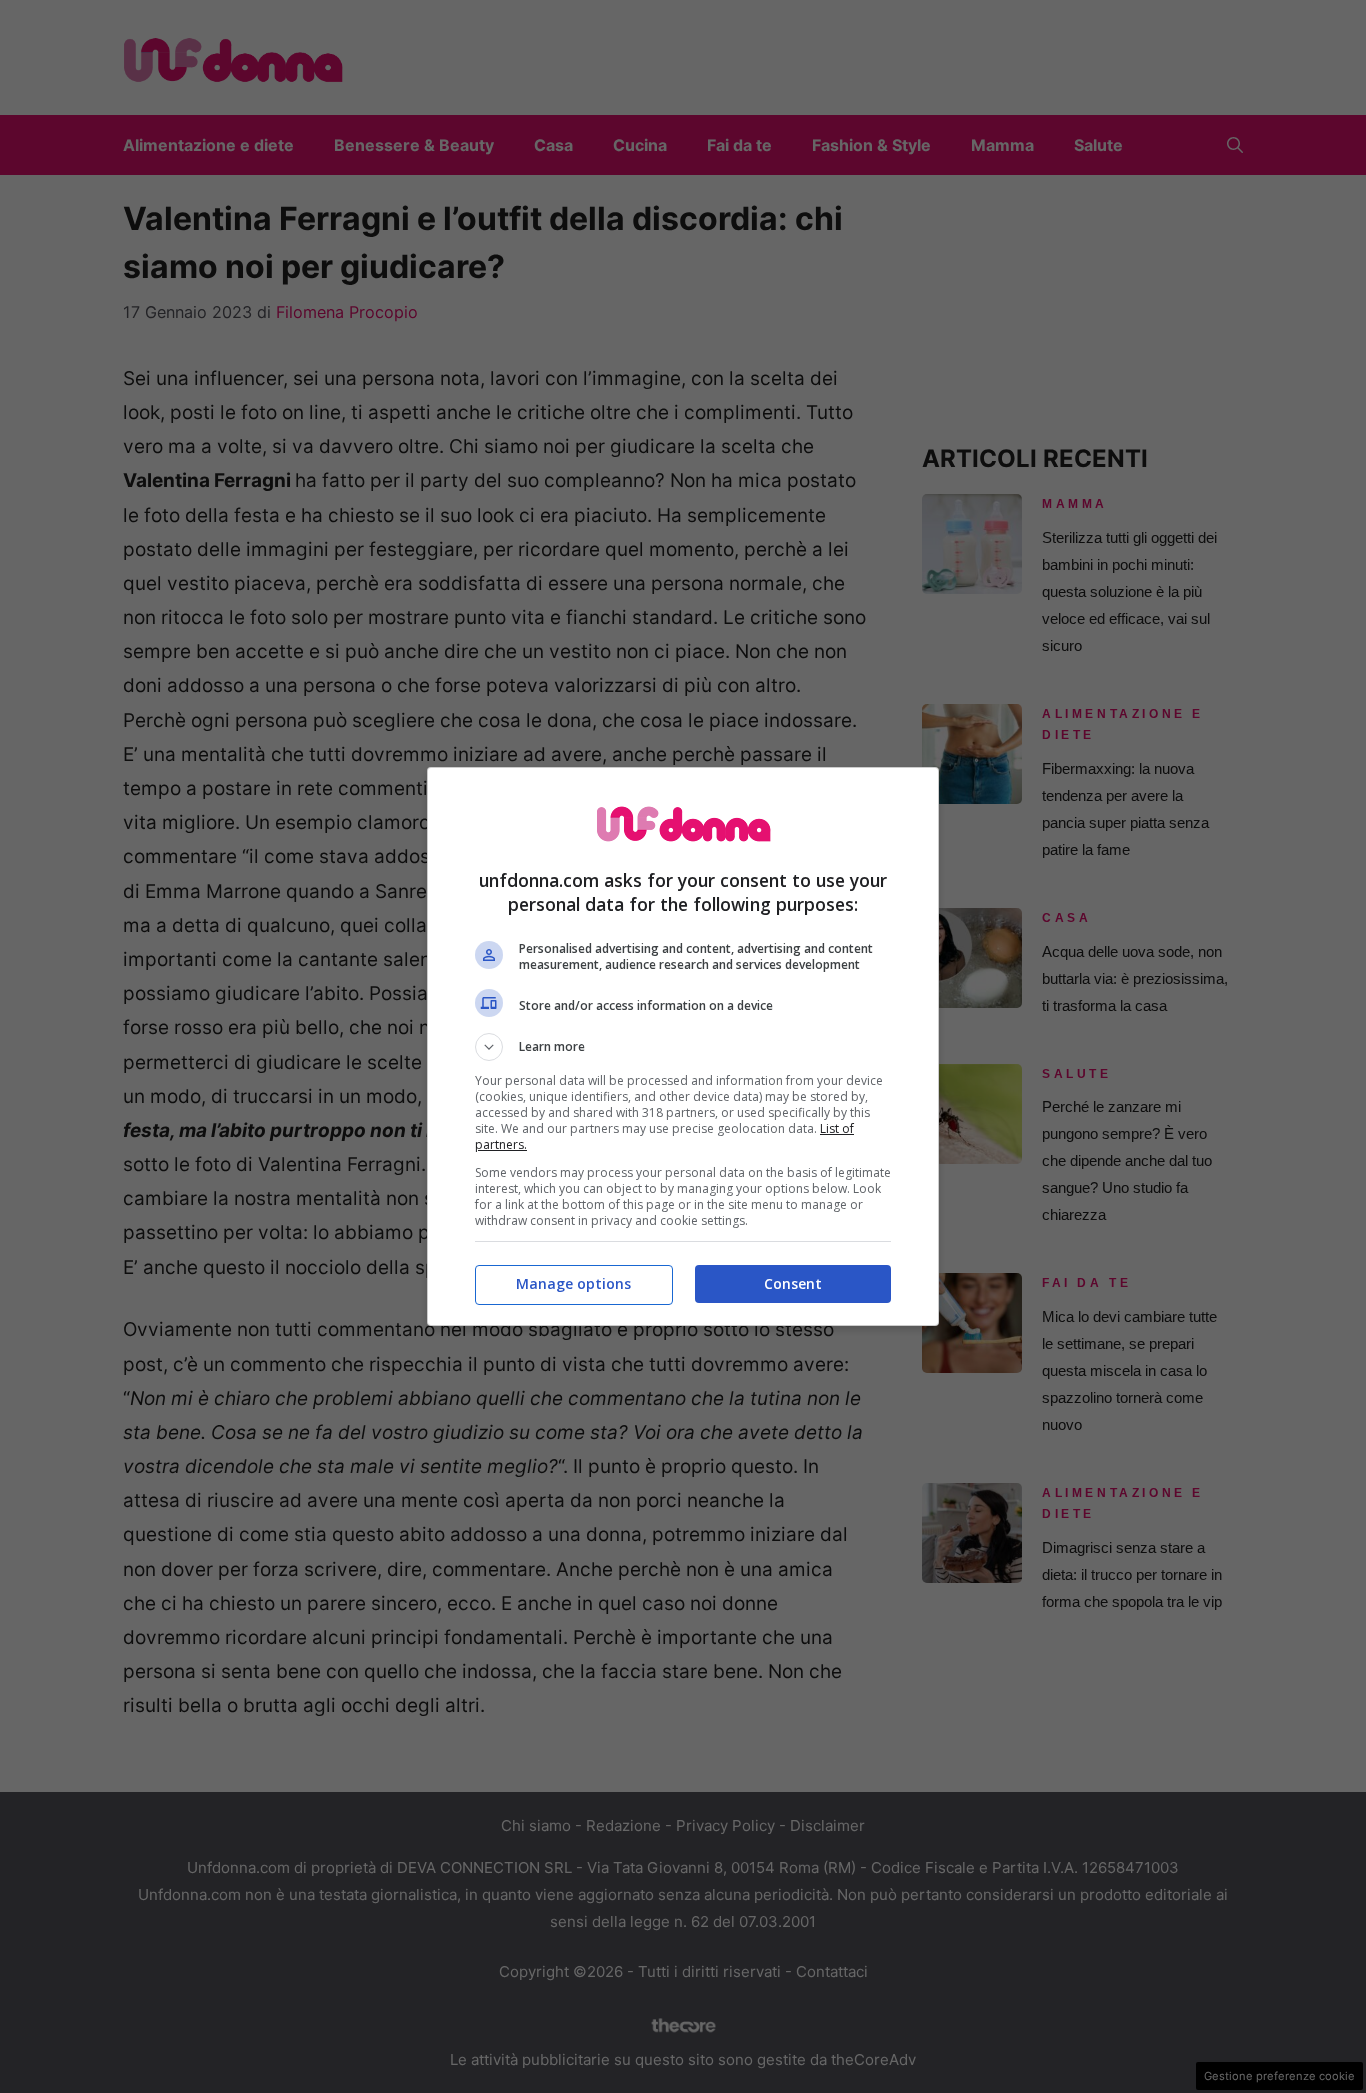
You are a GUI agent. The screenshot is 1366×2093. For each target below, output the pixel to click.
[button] (683, 1047)
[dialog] (683, 1046)
